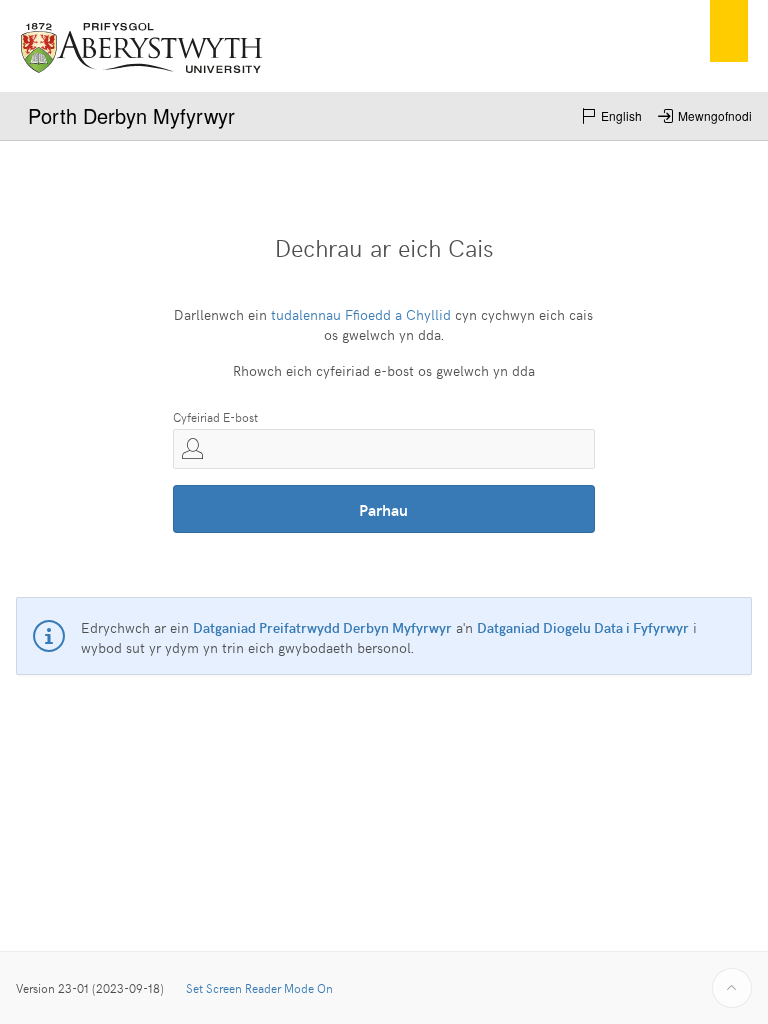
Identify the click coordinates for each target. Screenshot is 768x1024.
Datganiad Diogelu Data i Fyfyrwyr (583, 627)
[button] (611, 116)
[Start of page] (732, 988)
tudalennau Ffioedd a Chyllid (361, 314)
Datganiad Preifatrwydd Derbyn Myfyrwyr (322, 627)
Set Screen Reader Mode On (259, 988)
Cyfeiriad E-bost (215, 417)
